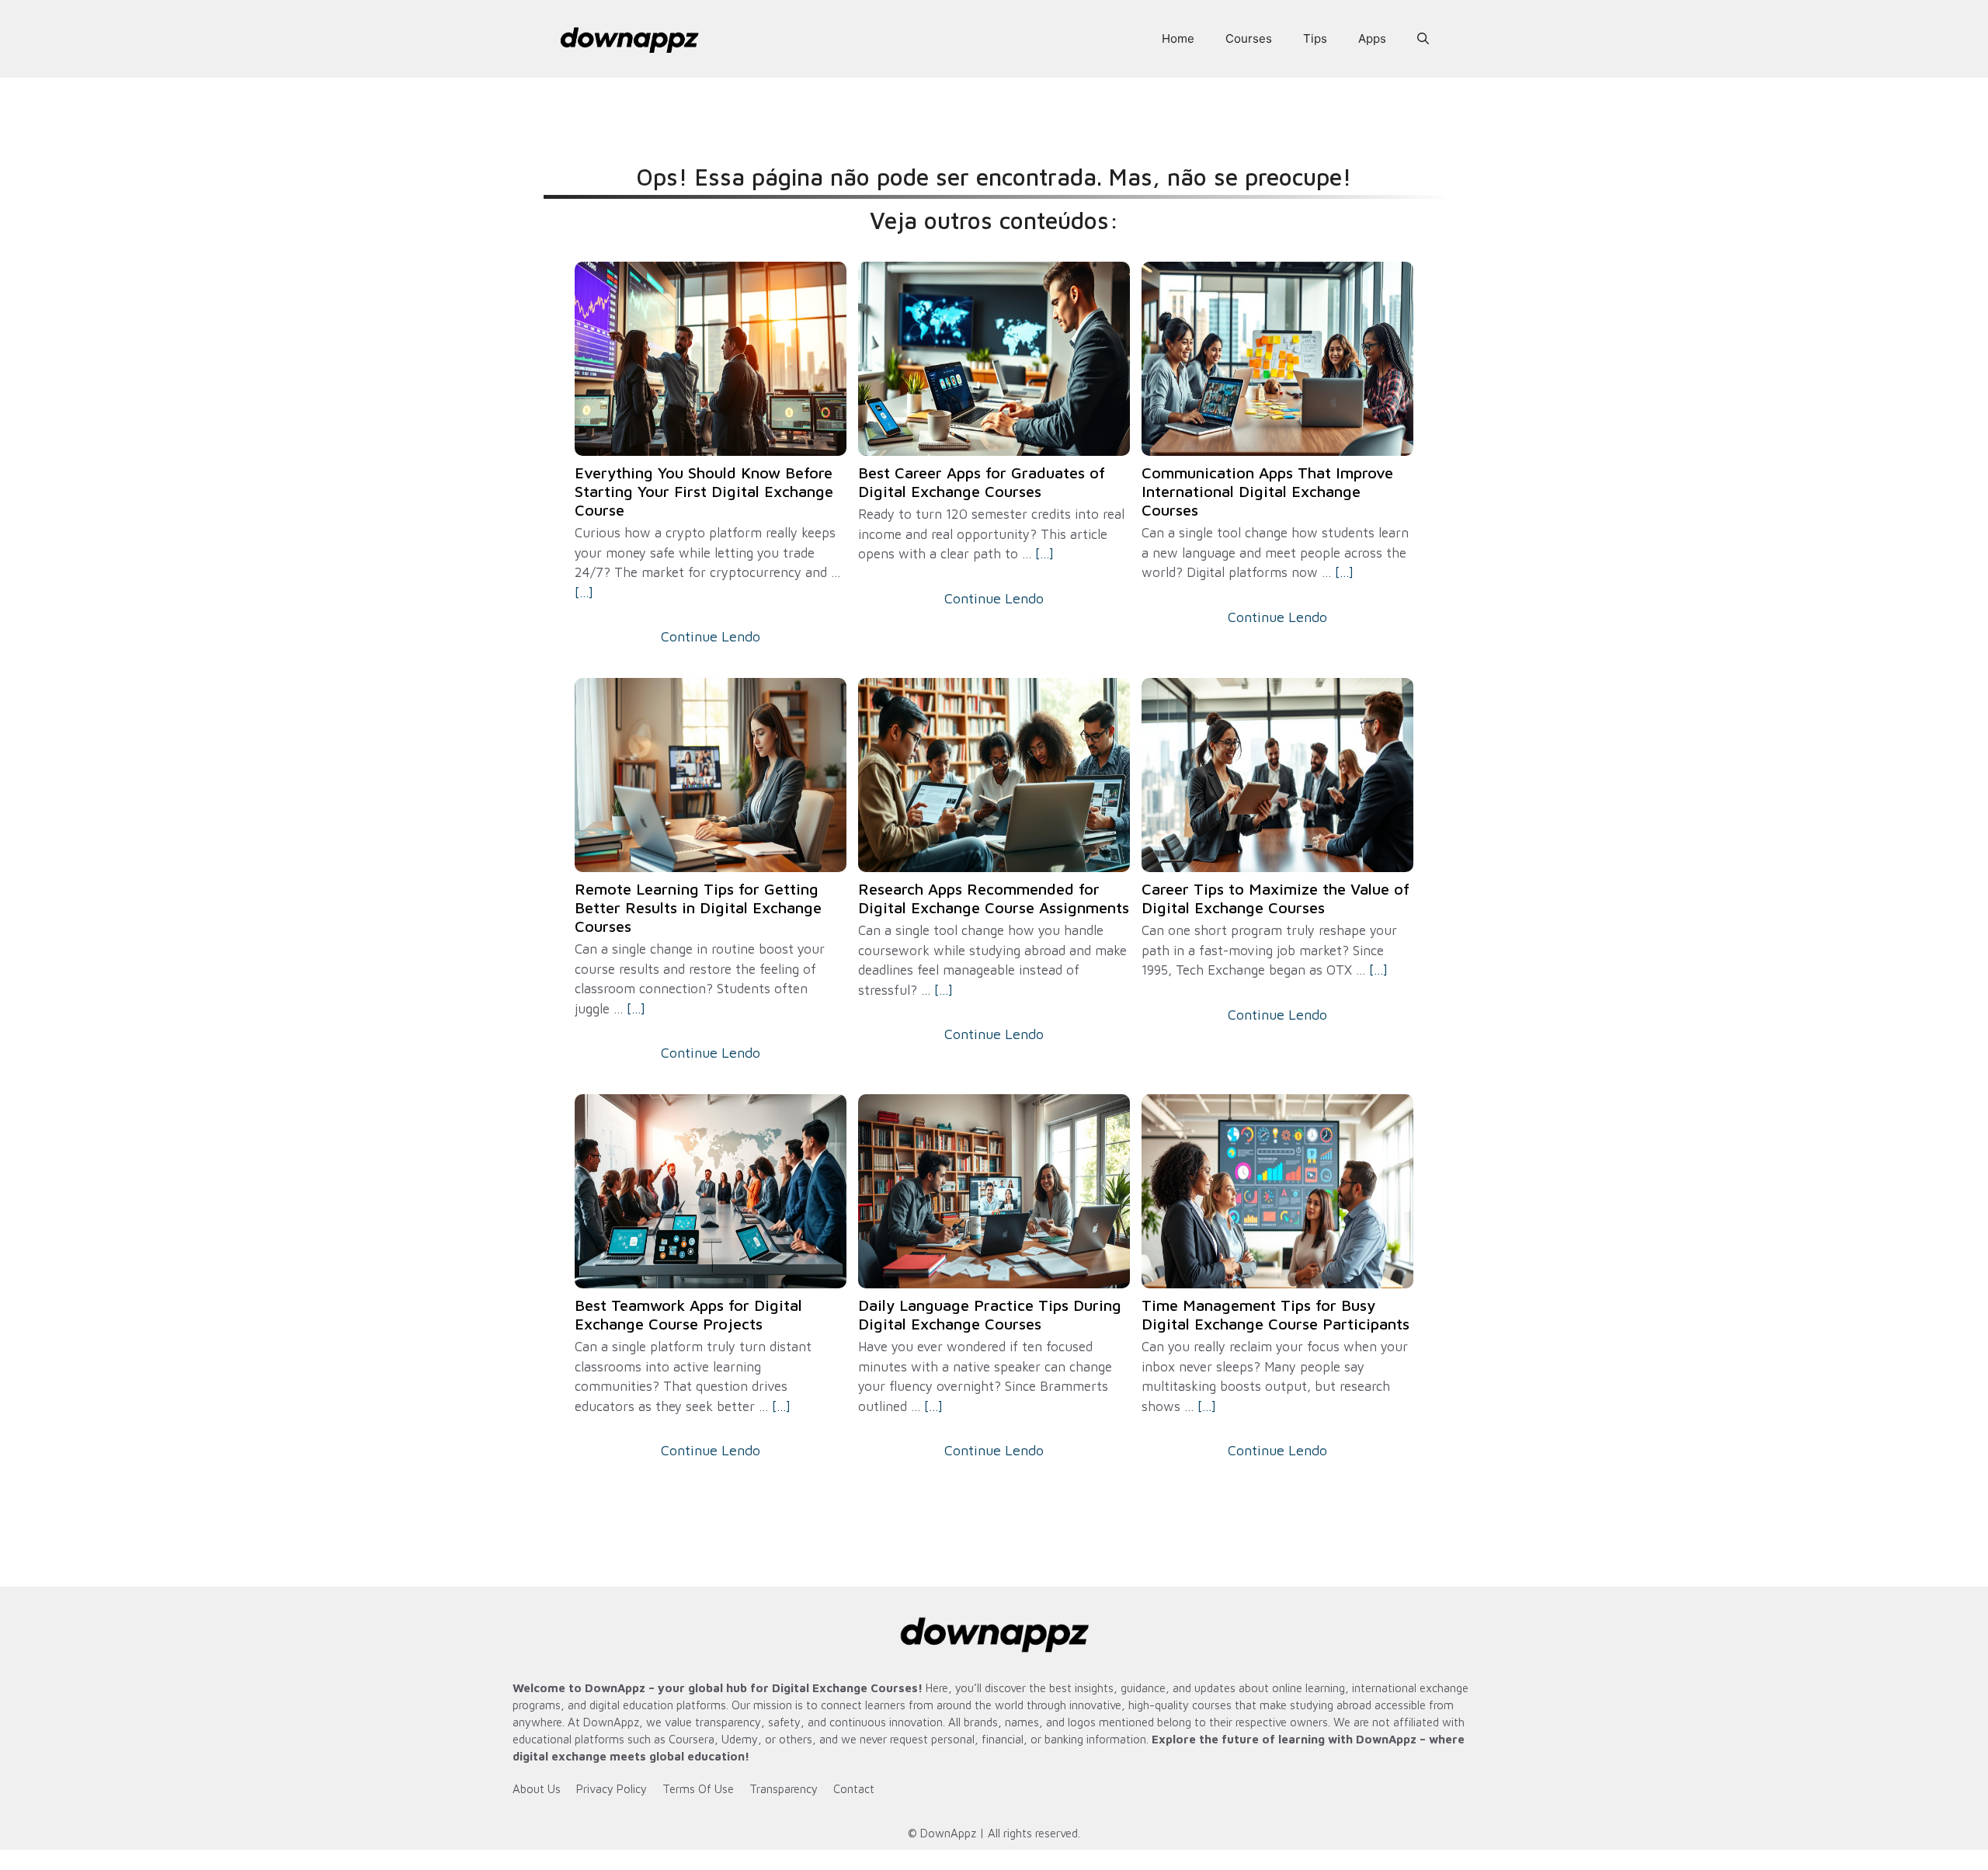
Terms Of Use (698, 1789)
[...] (584, 593)
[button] (1423, 39)
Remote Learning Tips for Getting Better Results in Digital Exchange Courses (698, 907)
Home (1178, 38)
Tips (1315, 38)
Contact (854, 1789)
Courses (1249, 38)
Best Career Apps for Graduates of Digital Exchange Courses (982, 482)
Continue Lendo (711, 636)
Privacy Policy (612, 1789)
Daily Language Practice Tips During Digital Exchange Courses (990, 1314)
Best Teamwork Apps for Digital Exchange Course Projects (688, 1314)
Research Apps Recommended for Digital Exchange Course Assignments (994, 898)
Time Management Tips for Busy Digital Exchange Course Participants (1276, 1314)
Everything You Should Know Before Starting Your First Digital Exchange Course (704, 491)
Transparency (784, 1789)
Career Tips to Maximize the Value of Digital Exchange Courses (1276, 898)
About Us (537, 1789)
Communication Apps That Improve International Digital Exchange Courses (1267, 491)
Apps (1372, 38)
